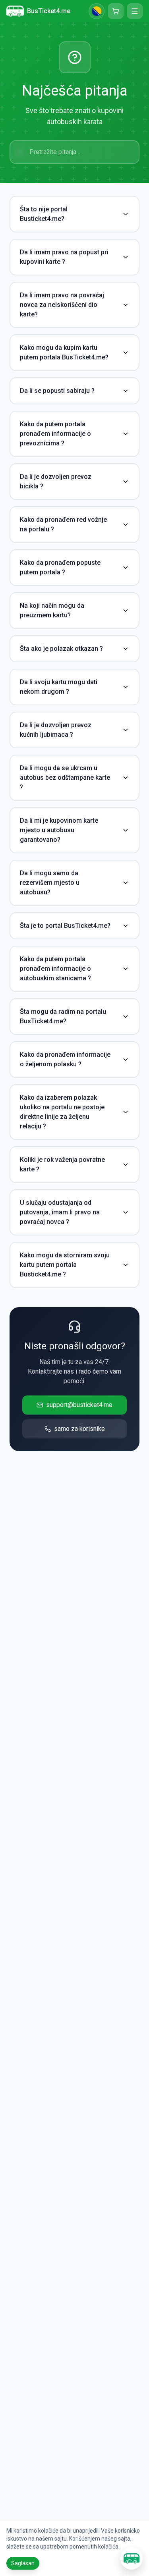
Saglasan (23, 2563)
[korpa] (116, 11)
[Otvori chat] (132, 2558)
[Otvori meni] (135, 11)
